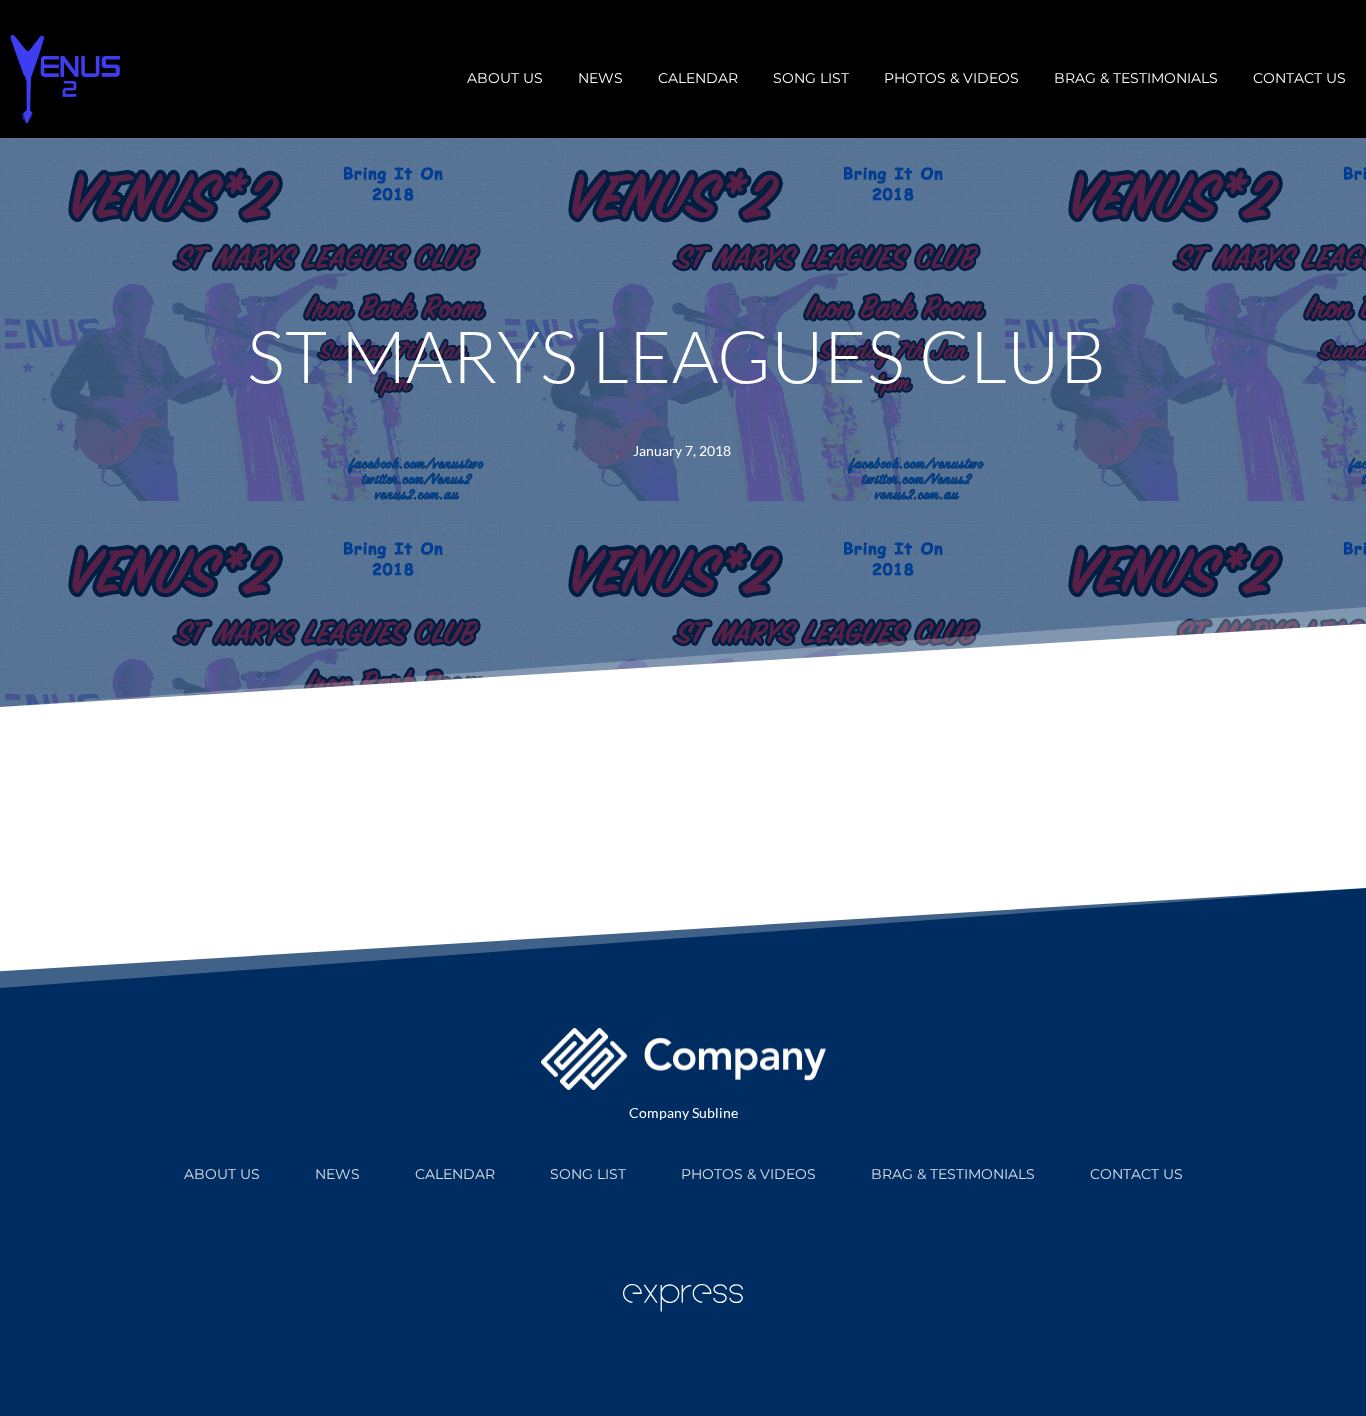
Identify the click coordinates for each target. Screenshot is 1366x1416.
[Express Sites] (683, 1306)
